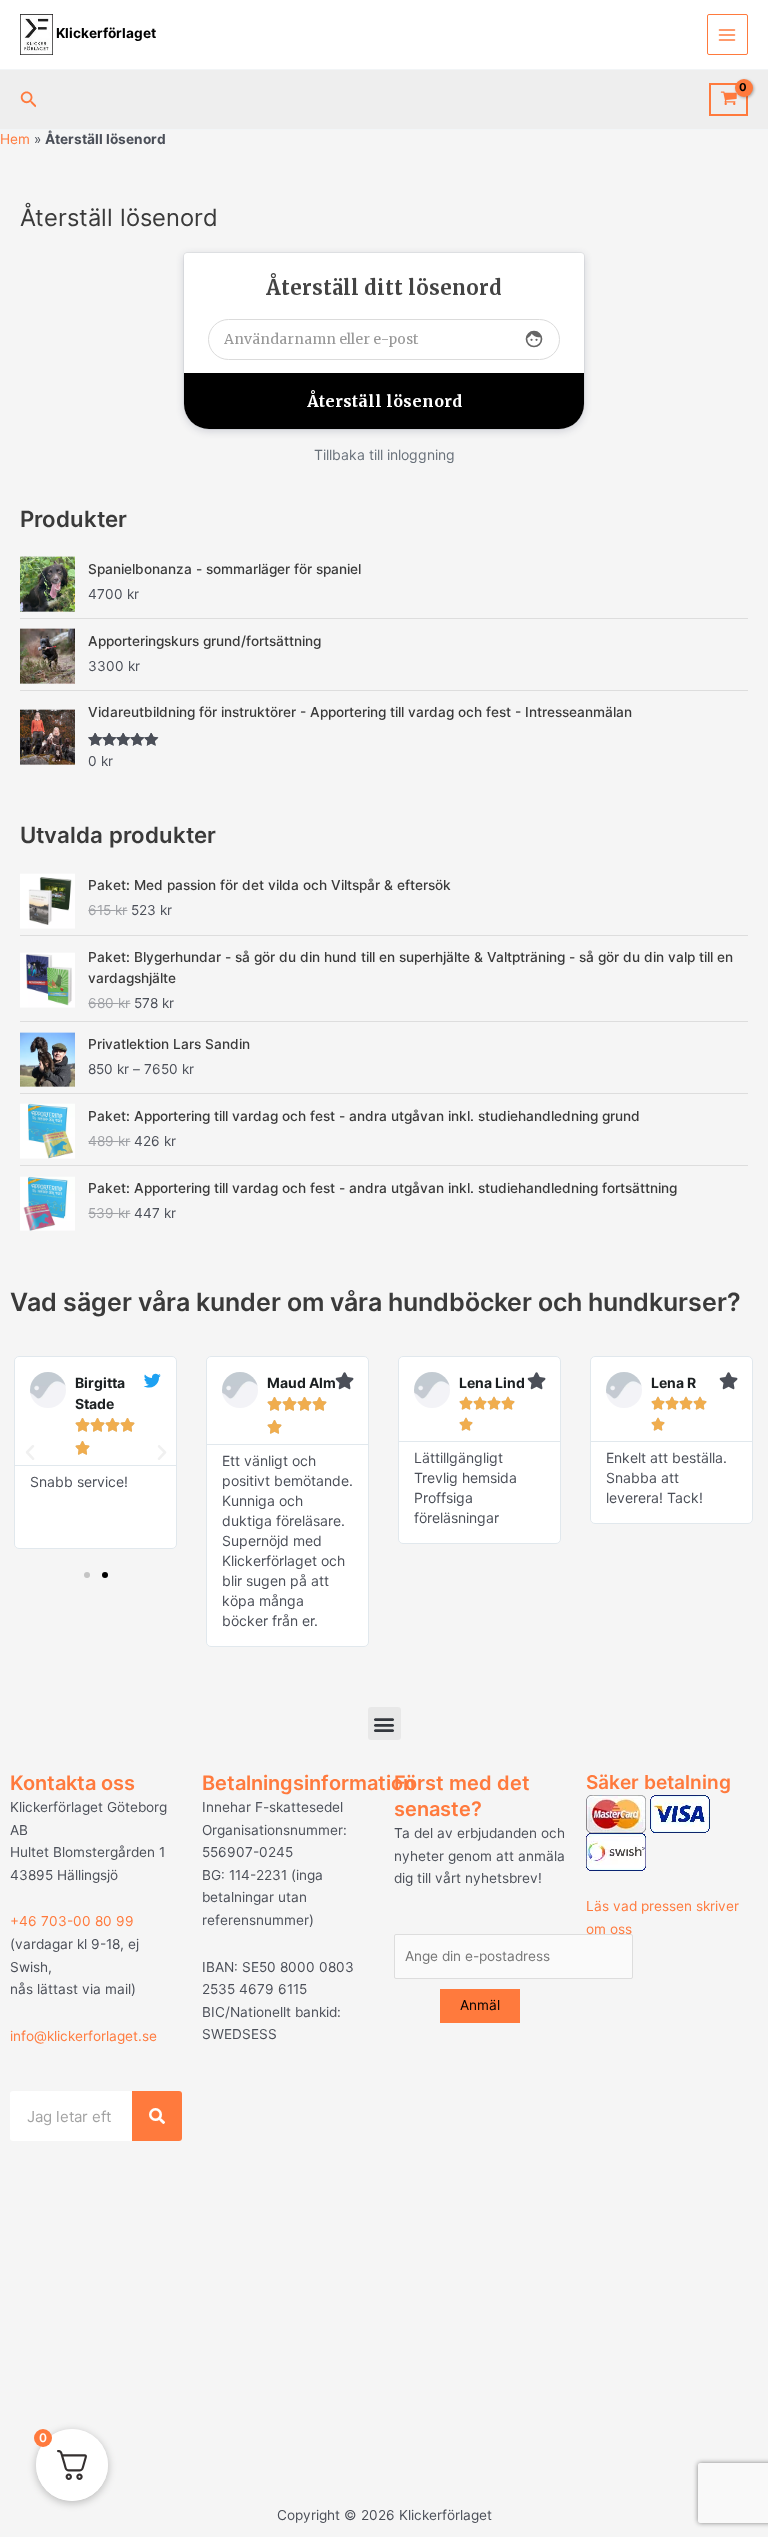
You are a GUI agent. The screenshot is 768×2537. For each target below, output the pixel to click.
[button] (29, 99)
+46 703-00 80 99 (72, 1921)
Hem (15, 139)
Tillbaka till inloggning (384, 454)
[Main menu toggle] (727, 34)
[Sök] (157, 2116)
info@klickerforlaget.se (83, 2036)
